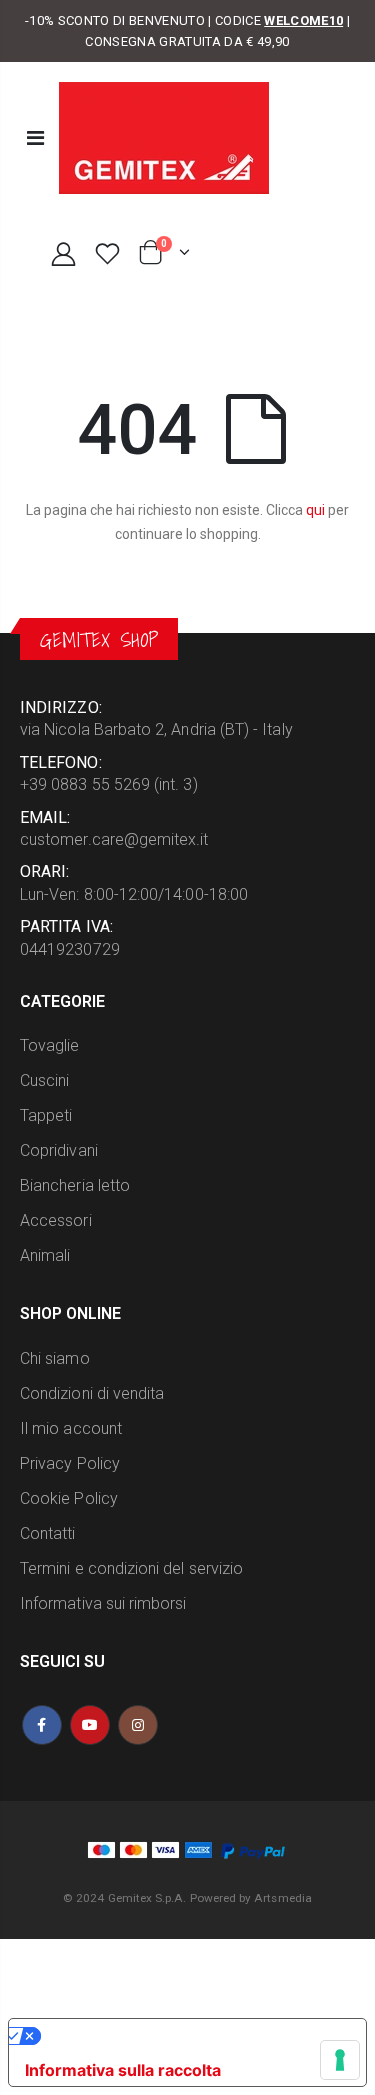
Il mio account (71, 1428)
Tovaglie (50, 1045)
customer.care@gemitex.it (114, 839)
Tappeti (46, 1115)
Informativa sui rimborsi (103, 1603)
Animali (45, 1255)
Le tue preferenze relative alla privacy (189, 2036)
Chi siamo (55, 1358)
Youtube (90, 1725)
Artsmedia (283, 1898)
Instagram (138, 1725)
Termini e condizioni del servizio (131, 1568)
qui (315, 510)
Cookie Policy (69, 1498)
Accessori (56, 1220)
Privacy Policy (70, 1463)
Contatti (48, 1533)
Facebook (42, 1725)
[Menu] (35, 138)
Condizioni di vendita (92, 1393)
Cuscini (44, 1080)
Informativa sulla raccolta (123, 2070)
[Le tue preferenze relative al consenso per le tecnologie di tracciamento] (340, 2060)
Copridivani (59, 1150)
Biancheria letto (75, 1185)
